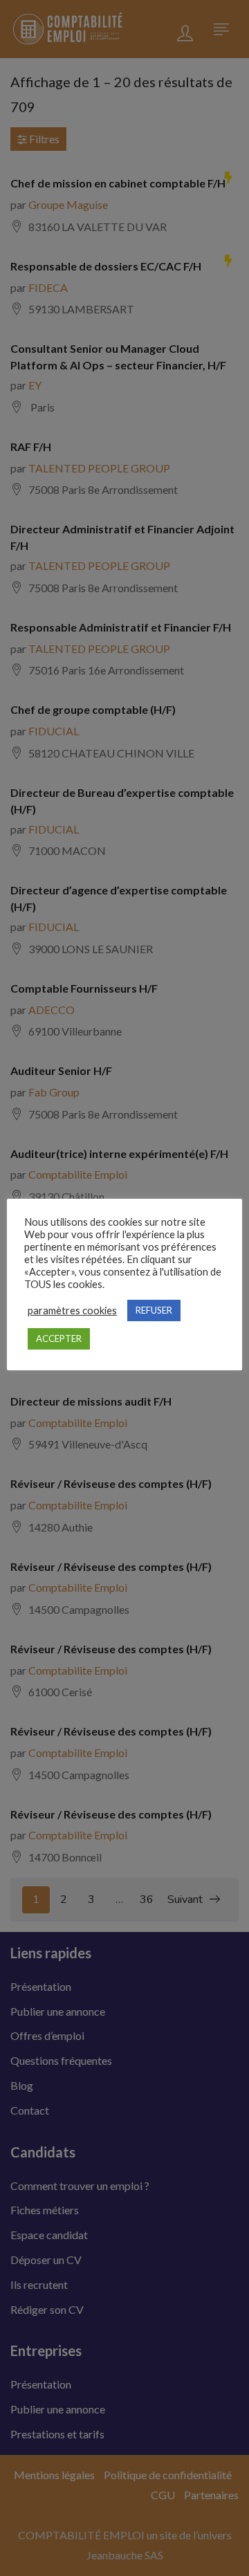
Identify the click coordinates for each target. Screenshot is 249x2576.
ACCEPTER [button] (59, 1338)
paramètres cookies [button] (72, 1310)
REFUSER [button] (154, 1310)
